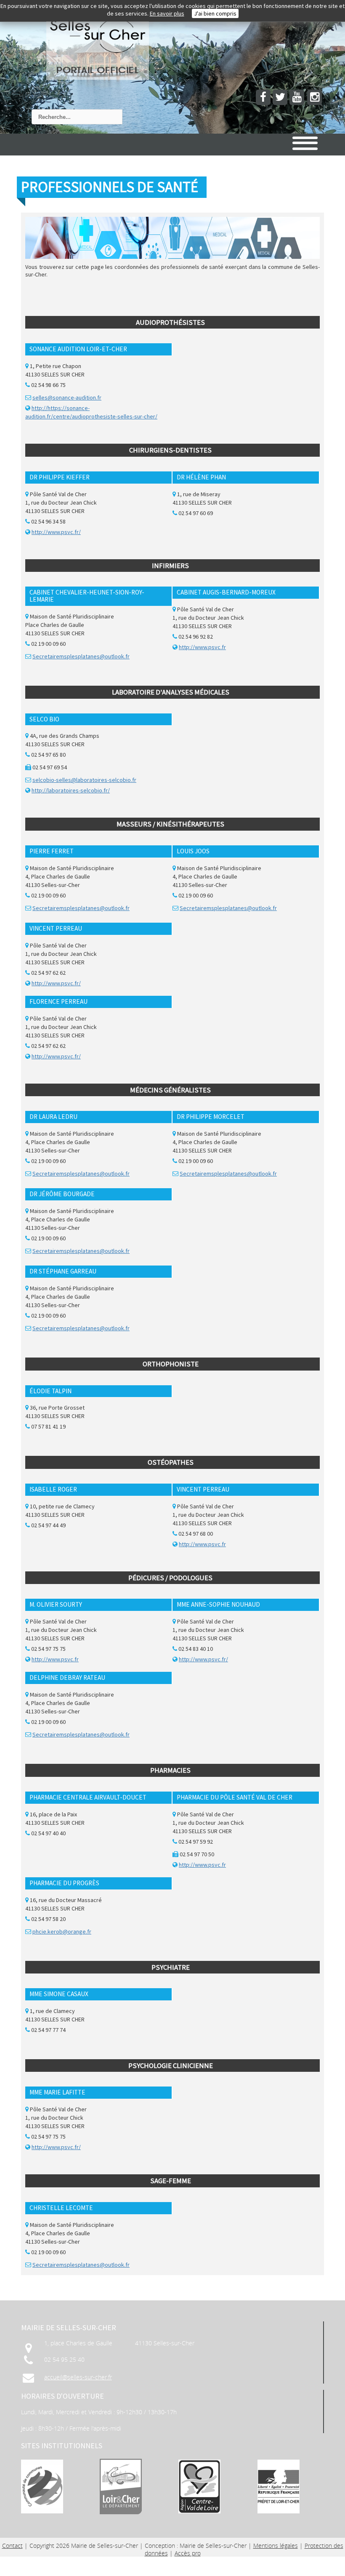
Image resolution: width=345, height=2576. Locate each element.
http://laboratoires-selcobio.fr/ (71, 790)
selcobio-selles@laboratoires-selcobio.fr (84, 780)
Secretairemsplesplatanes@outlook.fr (81, 656)
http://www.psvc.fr (202, 647)
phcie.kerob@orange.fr (62, 1931)
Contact (12, 2546)
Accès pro (188, 2553)
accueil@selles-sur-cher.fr (78, 2377)
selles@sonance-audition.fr (67, 397)
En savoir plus (167, 13)
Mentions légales (276, 2546)
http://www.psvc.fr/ (56, 532)
